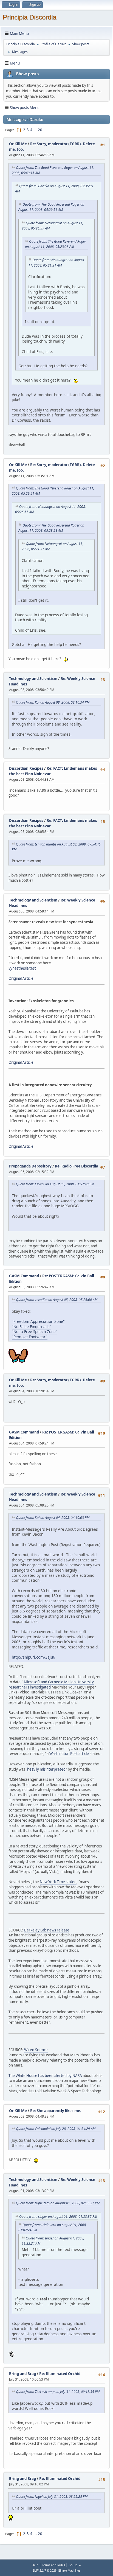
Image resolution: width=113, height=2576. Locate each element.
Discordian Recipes (26, 768)
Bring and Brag (22, 2374)
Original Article (21, 978)
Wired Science (36, 2050)
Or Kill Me (18, 144)
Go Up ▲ (75, 2565)
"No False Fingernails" (32, 1327)
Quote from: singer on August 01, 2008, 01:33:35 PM (58, 2217)
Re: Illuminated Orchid (60, 2374)
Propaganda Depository (30, 1166)
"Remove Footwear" (30, 1337)
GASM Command (24, 1276)
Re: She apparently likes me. (56, 2111)
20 (40, 130)
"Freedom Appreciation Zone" (38, 1321)
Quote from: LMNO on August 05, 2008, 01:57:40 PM (55, 1184)
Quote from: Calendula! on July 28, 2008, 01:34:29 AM (56, 2129)
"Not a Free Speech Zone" (35, 1332)
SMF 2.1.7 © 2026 (44, 2571)
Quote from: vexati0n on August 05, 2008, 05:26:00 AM (57, 1300)
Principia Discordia (29, 17)
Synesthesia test (22, 968)
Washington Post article (69, 1754)
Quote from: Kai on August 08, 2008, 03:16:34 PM (53, 702)
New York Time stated (58, 1882)
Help (35, 2565)
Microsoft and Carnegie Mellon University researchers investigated (51, 1685)
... (36, 130)
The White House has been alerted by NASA (45, 2076)
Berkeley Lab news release (47, 1930)
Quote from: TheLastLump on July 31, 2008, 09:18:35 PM (58, 2392)
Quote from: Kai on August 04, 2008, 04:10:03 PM (53, 1518)
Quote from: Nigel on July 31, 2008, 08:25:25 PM (52, 2497)
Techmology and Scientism (33, 679)
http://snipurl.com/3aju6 (33, 1657)
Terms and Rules (53, 2565)
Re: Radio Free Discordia (77, 1166)
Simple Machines (69, 2571)
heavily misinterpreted (46, 1769)
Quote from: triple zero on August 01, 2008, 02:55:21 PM (58, 2203)
